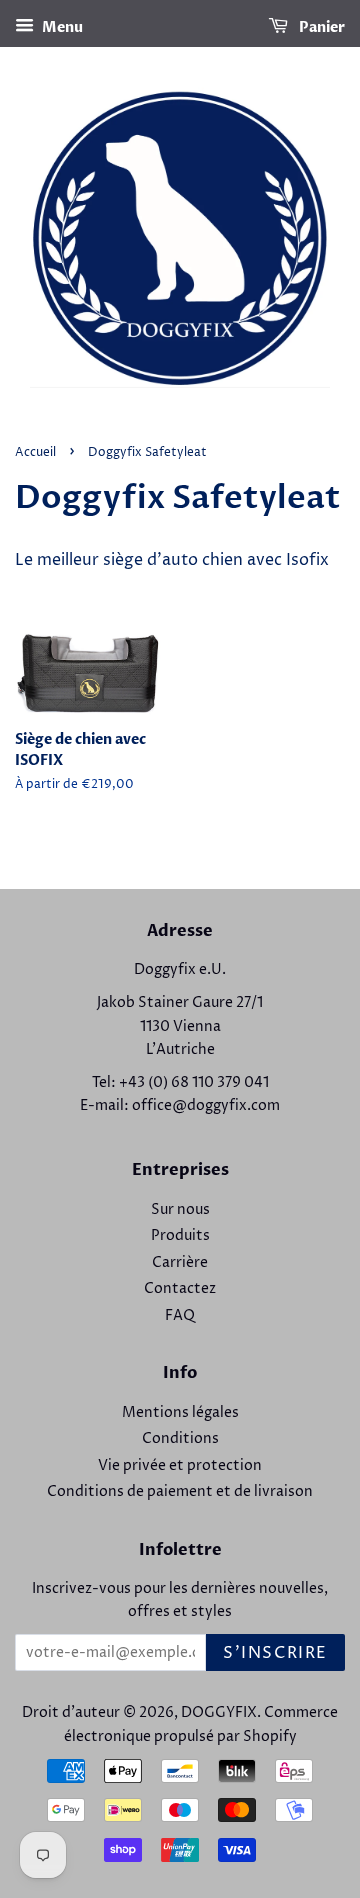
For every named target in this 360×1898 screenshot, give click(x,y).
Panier (320, 27)
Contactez (180, 1289)
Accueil (35, 452)
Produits (180, 1236)
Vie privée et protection (180, 1466)
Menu (61, 27)
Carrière (180, 1263)
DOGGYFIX (219, 1713)
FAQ (180, 1316)
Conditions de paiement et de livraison (180, 1492)
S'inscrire (275, 1653)
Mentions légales (180, 1413)
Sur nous (180, 1210)
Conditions (180, 1439)
